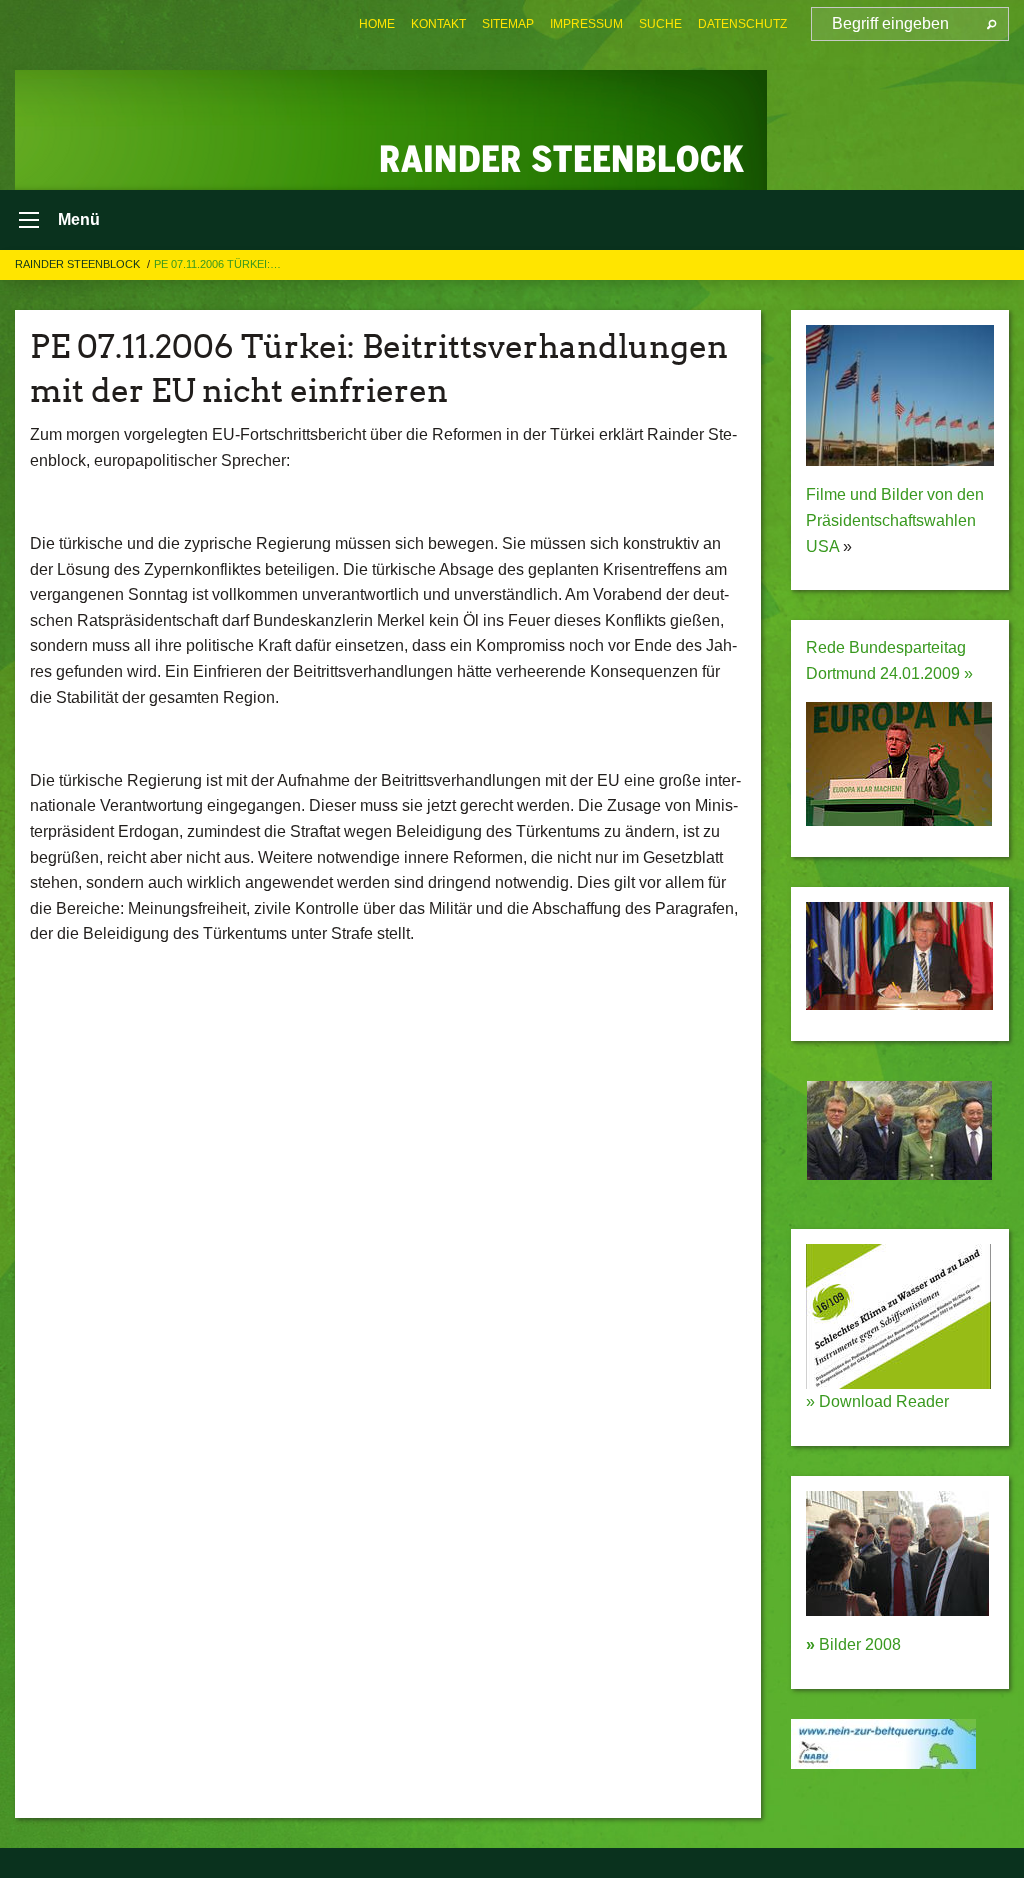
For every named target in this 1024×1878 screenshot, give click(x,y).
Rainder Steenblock (79, 264)
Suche (660, 24)
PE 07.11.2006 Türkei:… (217, 264)
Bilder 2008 (853, 1644)
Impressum (586, 24)
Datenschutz (742, 24)
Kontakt (438, 24)
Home (377, 24)
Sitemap (508, 24)
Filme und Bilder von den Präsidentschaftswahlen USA (895, 520)
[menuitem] (377, 24)
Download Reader (882, 1401)
